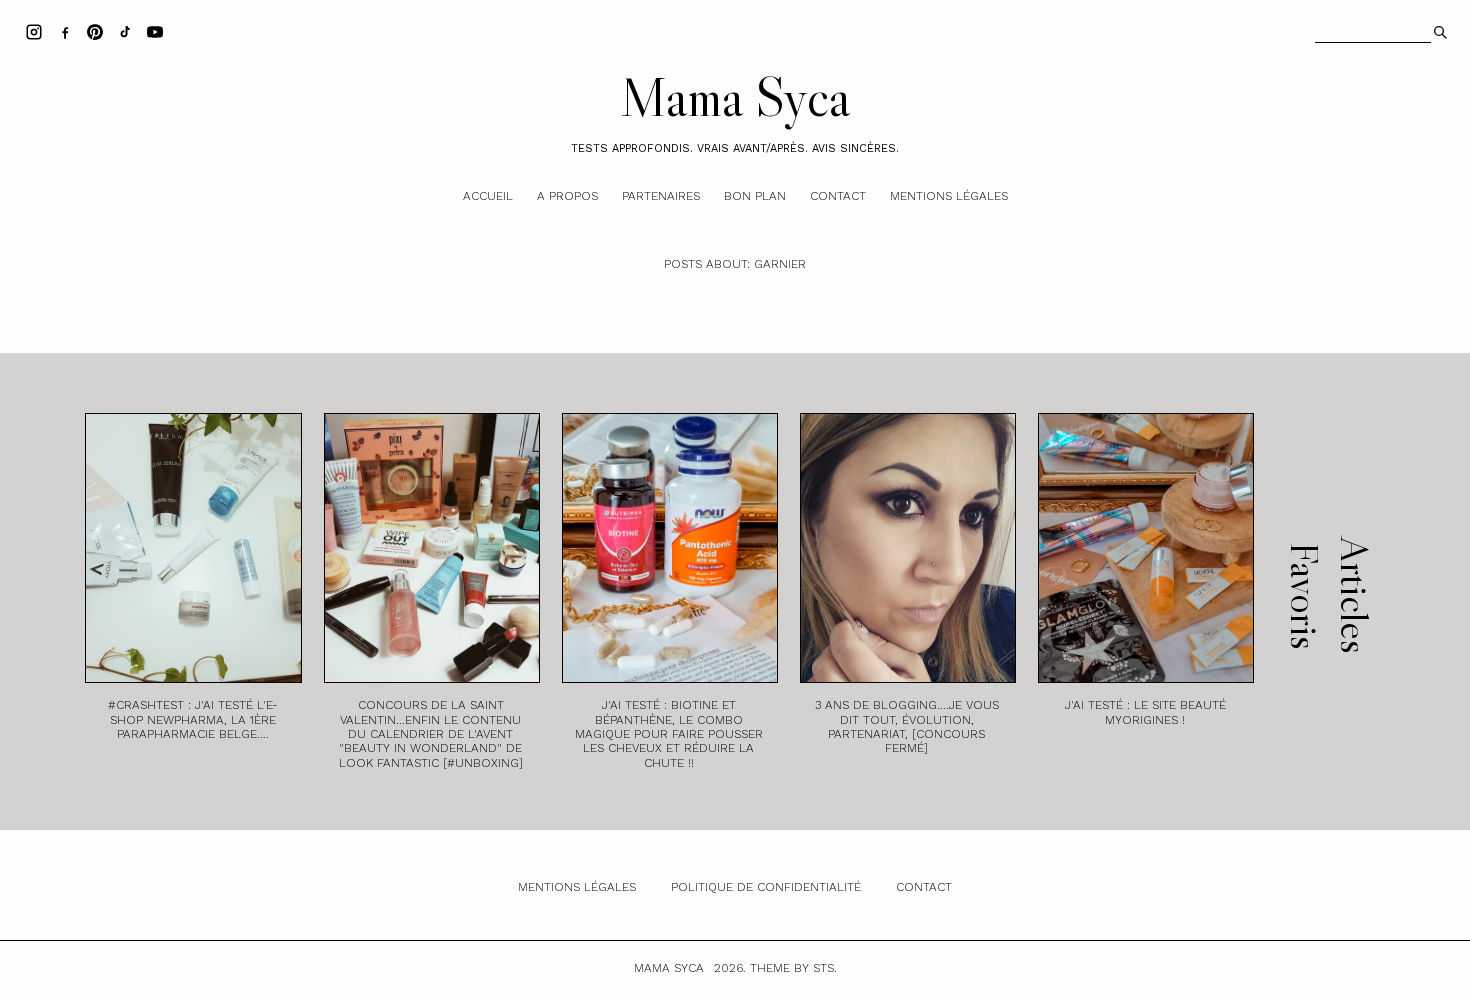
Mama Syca (735, 97)
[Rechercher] (1438, 30)
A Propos (567, 196)
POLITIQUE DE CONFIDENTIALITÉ (766, 887)
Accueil (488, 196)
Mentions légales (949, 196)
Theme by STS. (793, 968)
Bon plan (755, 196)
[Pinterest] (95, 31)
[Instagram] (34, 31)
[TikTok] (125, 31)
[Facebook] (65, 31)
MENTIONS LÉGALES (577, 887)
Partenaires (661, 196)
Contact (838, 196)
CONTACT (924, 887)
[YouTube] (155, 31)
